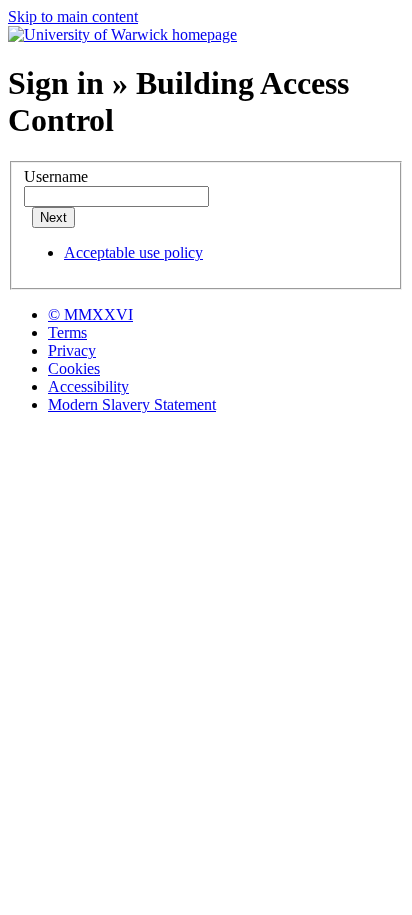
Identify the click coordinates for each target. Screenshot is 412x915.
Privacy (72, 350)
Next (53, 217)
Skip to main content (73, 16)
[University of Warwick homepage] (122, 34)
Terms (67, 332)
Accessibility (88, 386)
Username (56, 176)
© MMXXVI (90, 314)
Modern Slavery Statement (132, 404)
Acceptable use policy (133, 252)
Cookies (74, 368)
